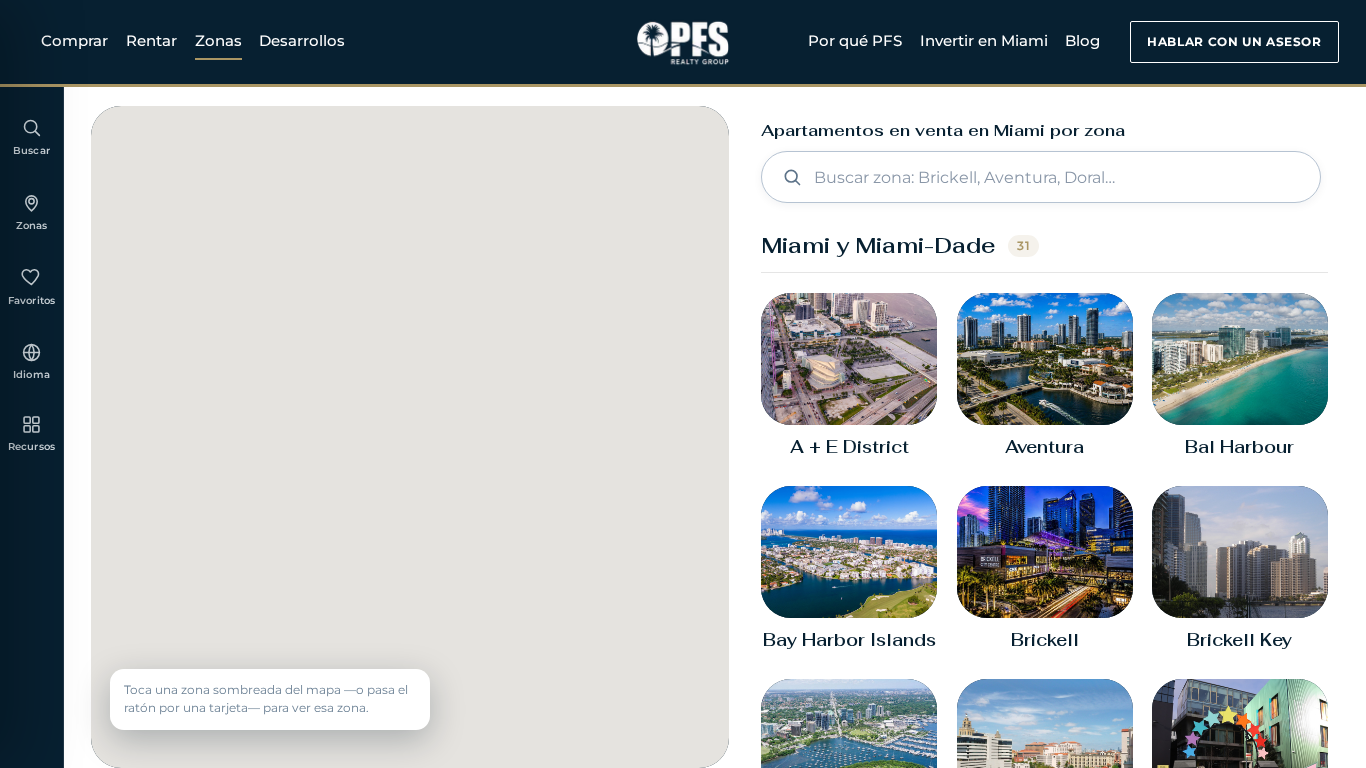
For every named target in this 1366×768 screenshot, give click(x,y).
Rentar (151, 40)
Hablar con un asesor (1234, 41)
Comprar (74, 40)
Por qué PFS (855, 40)
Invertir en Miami (984, 40)
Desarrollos (302, 40)
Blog (1082, 40)
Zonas (218, 40)
